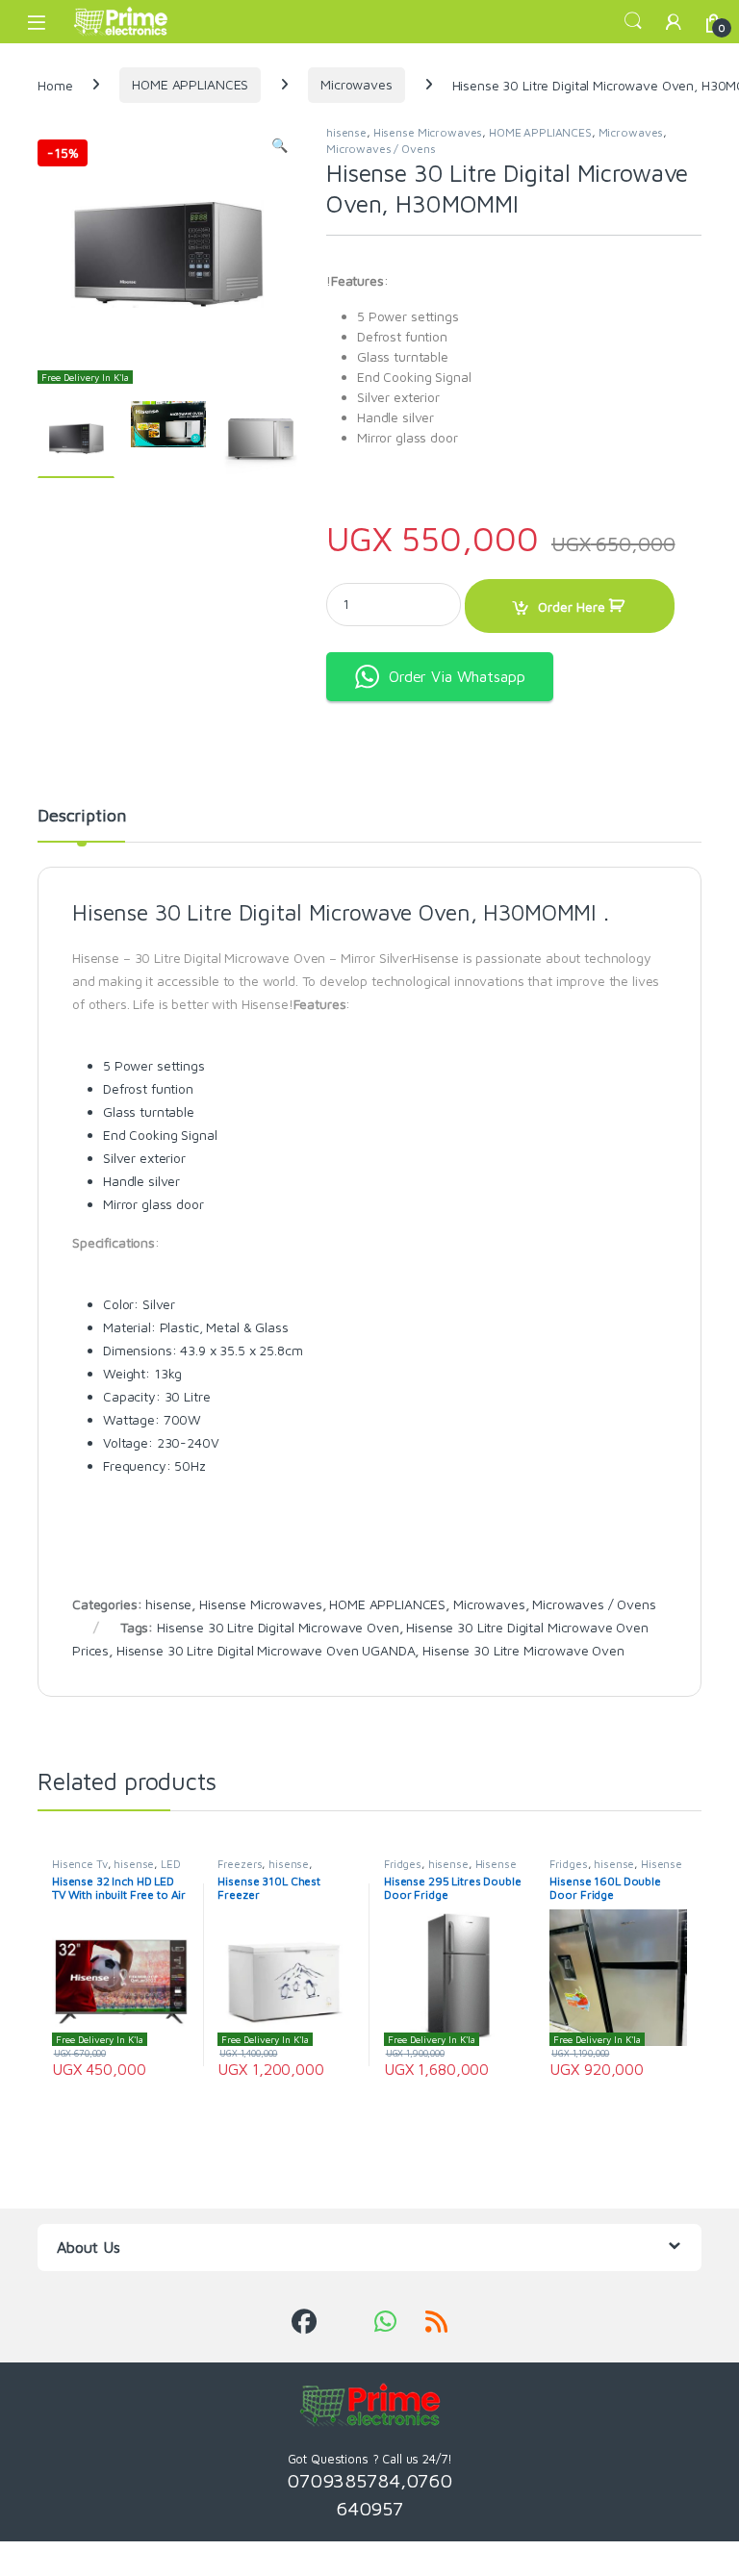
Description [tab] (81, 816)
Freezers (240, 1864)
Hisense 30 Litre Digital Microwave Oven (278, 1627)
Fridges (403, 1864)
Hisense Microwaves (428, 132)
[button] (280, 145)
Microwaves (357, 84)
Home (55, 84)
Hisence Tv (80, 1864)
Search (633, 21)
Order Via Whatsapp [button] (457, 676)
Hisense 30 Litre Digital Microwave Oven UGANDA (266, 1650)
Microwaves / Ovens (381, 149)
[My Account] (674, 22)
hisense (346, 132)
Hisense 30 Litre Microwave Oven (523, 1650)
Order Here (572, 606)
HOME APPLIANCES (190, 84)
